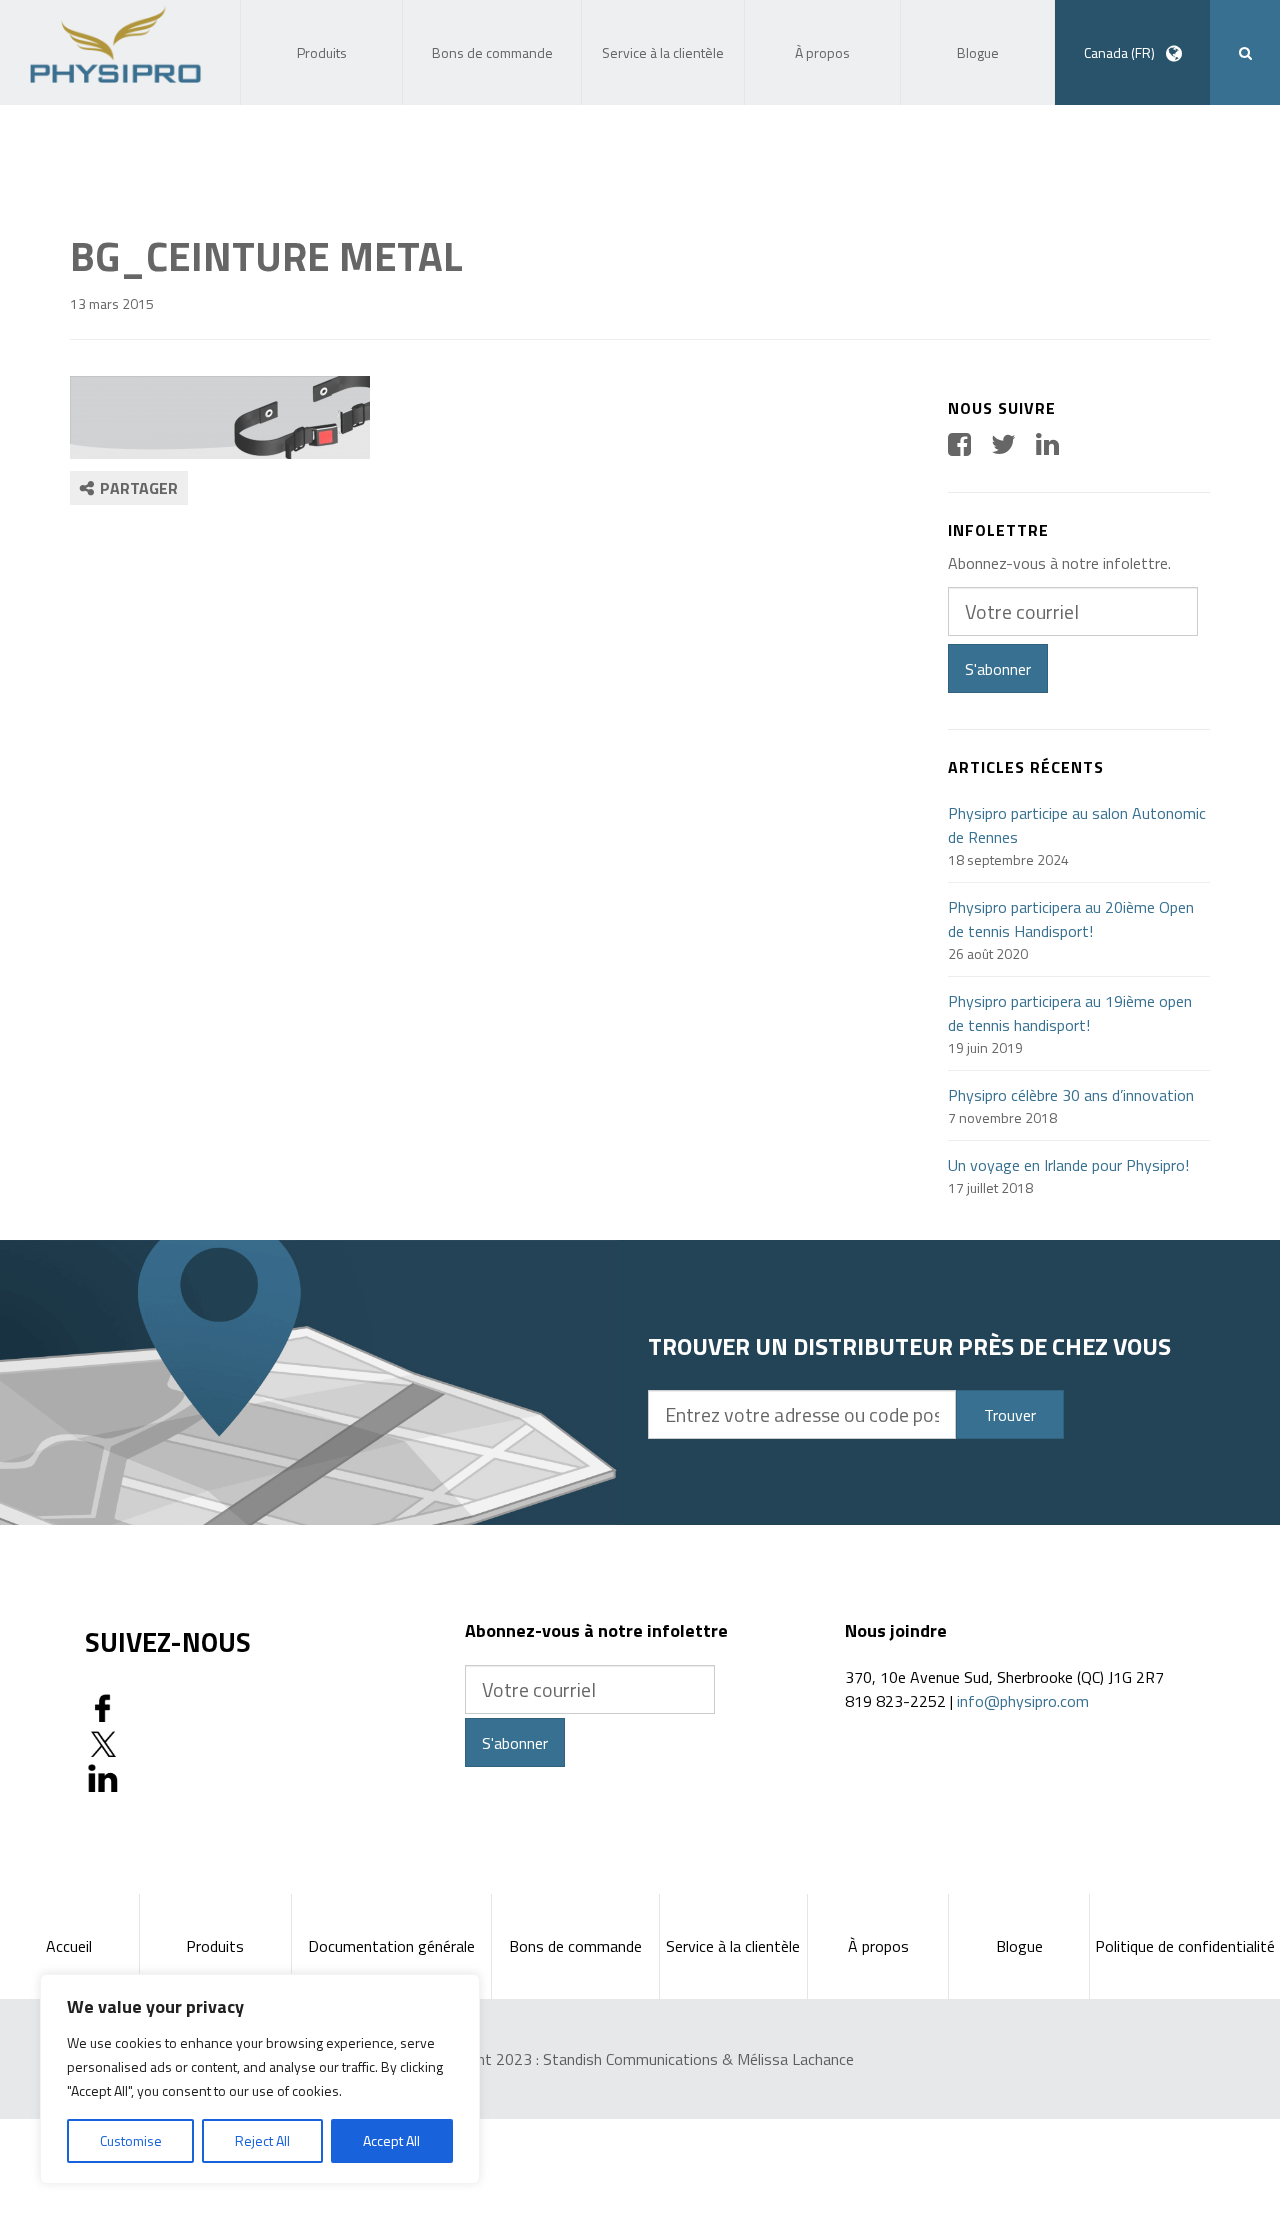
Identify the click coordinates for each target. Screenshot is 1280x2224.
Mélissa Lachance (795, 2059)
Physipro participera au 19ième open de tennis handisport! (1070, 1013)
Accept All (391, 2140)
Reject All (262, 2140)
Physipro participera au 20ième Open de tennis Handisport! (1071, 919)
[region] (260, 2079)
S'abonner (998, 669)
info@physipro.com (1023, 1701)
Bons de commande (575, 1946)
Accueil (69, 1946)
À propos (878, 1946)
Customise (131, 2140)
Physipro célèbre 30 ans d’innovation (1071, 1095)
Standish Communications (630, 2059)
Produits (215, 1946)
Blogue (1019, 1946)
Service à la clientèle (733, 1946)
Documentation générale (391, 1946)
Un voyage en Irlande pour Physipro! (1068, 1165)
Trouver (1010, 1415)
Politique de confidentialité (1185, 1946)
